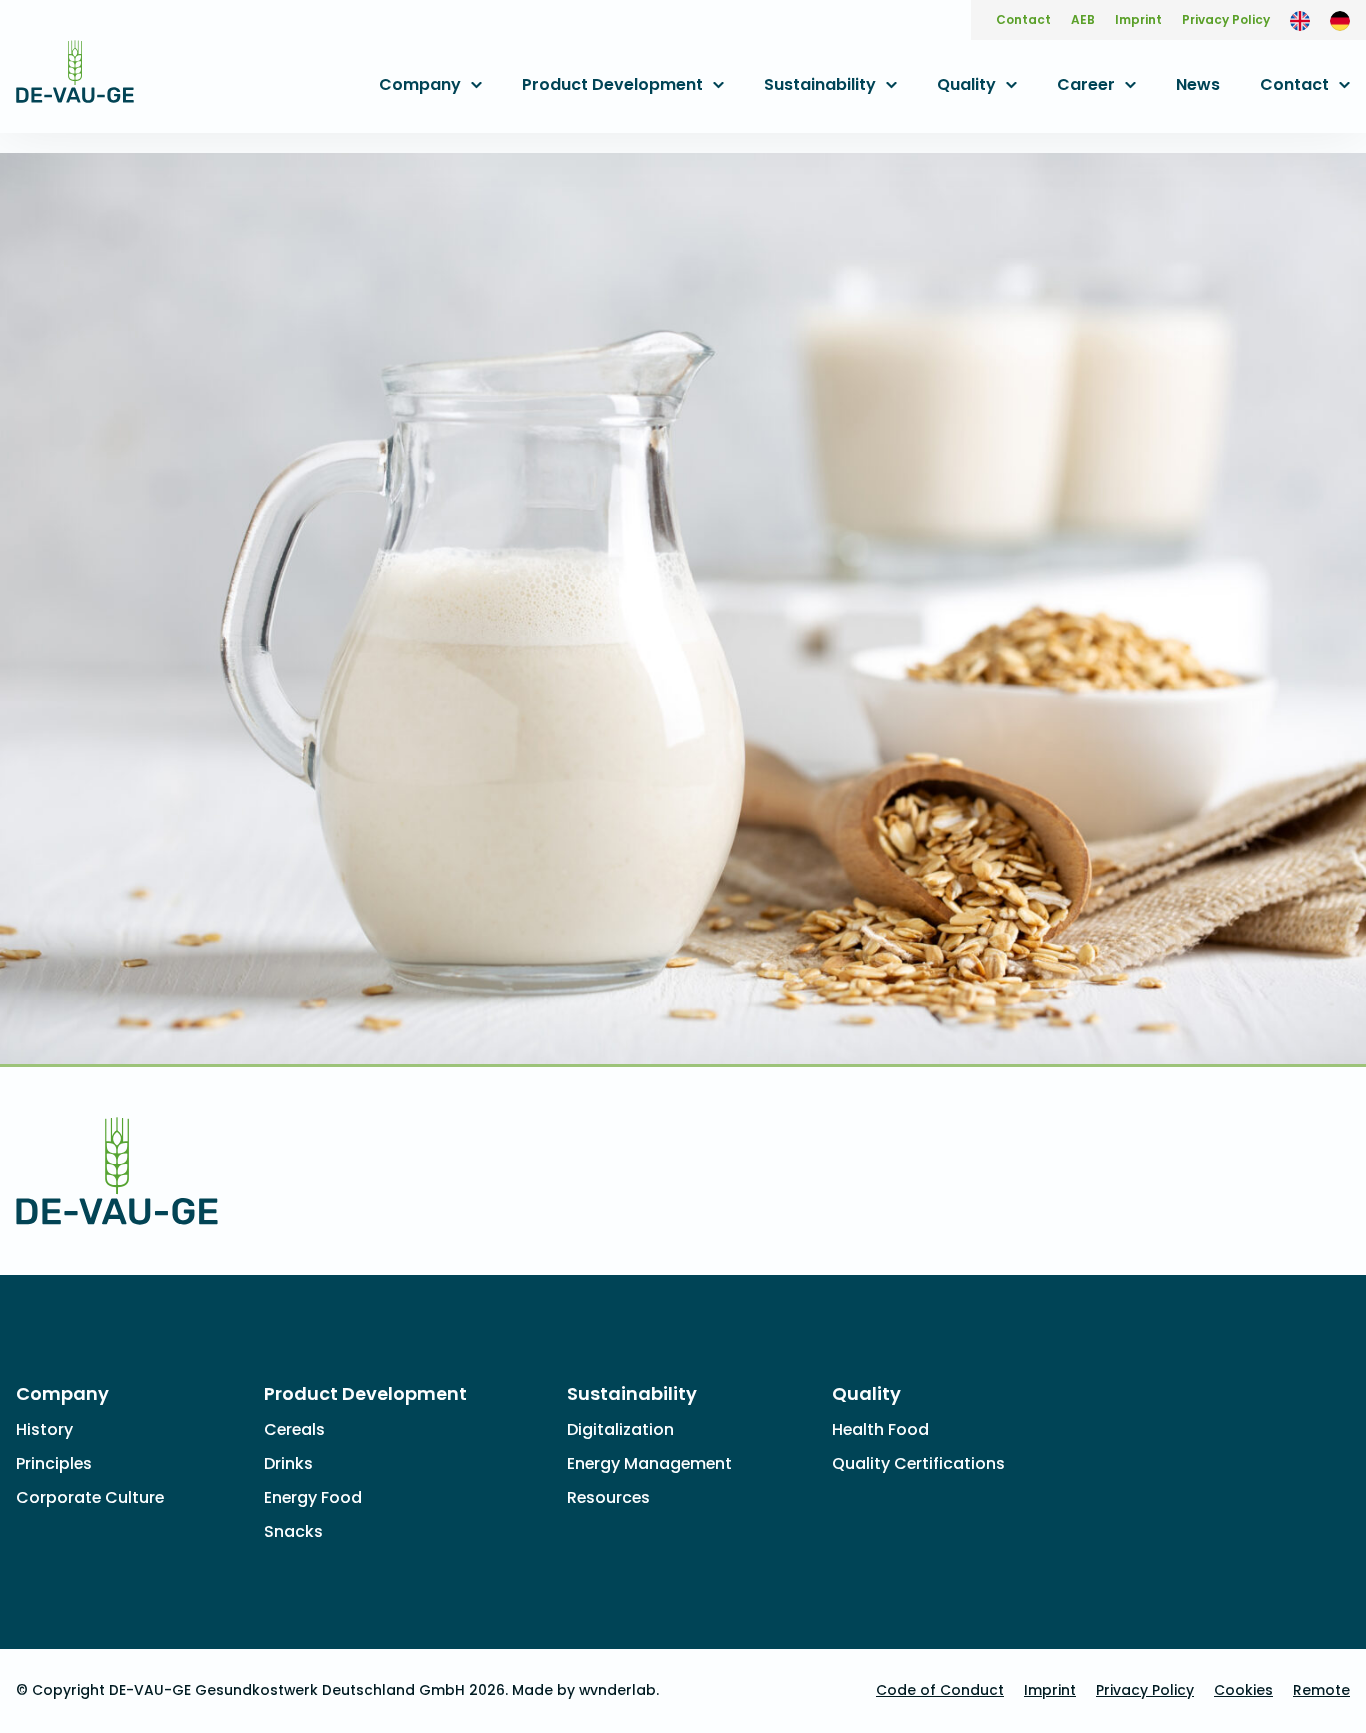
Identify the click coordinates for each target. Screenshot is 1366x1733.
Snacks (293, 1531)
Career (1086, 84)
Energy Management (649, 1463)
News (1198, 84)
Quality (966, 84)
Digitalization (620, 1429)
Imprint (1138, 19)
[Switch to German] (1340, 20)
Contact (1023, 19)
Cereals (294, 1429)
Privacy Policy (1226, 19)
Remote (1321, 1690)
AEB (1083, 19)
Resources (608, 1497)
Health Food (880, 1429)
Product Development (612, 84)
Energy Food (313, 1497)
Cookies (1243, 1690)
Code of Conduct (940, 1690)
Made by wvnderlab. (585, 1690)
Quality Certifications (918, 1463)
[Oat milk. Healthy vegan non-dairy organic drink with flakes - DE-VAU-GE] (75, 89)
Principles (54, 1463)
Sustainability (820, 84)
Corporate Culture (90, 1497)
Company (420, 84)
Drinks (288, 1463)
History (44, 1429)
